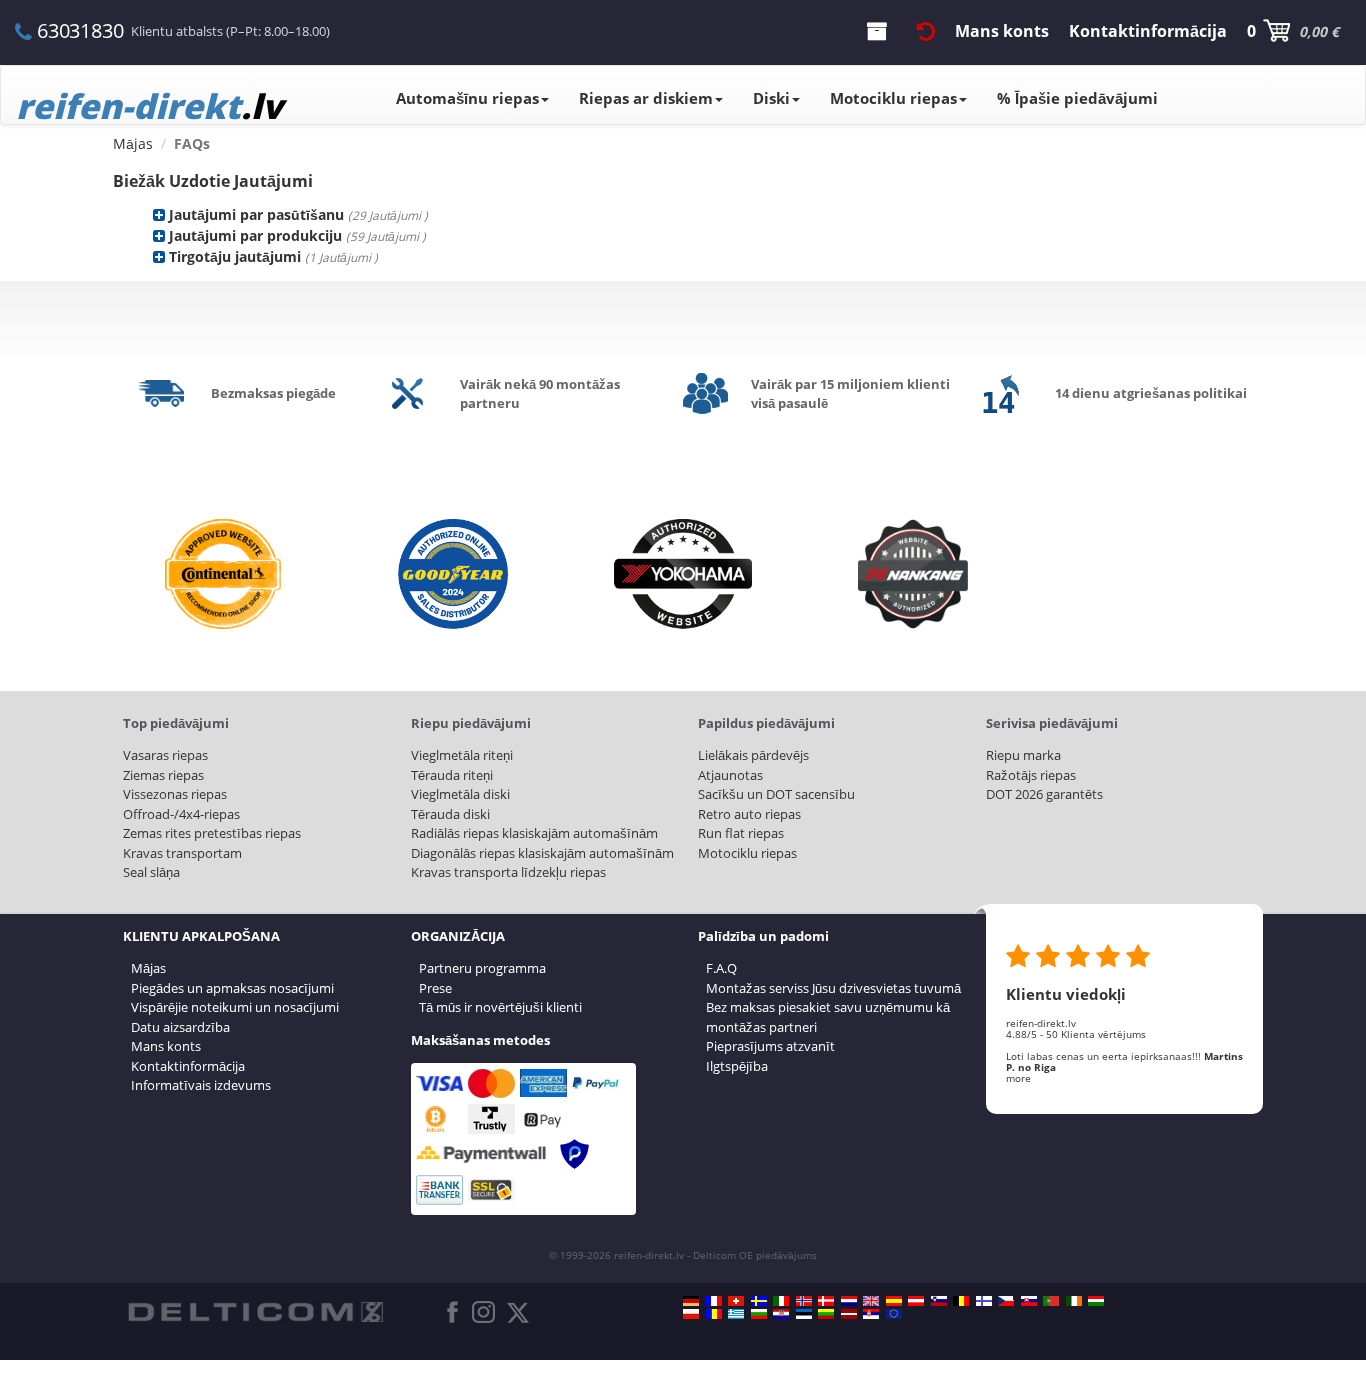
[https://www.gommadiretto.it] (781, 1301)
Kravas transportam (182, 853)
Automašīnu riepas (467, 98)
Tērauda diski (450, 814)
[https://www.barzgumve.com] (759, 1314)
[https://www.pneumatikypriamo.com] (1029, 1301)
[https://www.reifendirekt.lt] (826, 1314)
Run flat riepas (741, 833)
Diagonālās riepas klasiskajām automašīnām (542, 853)
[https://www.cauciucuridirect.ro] (714, 1314)
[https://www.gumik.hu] (1096, 1301)
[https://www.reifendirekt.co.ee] (804, 1314)
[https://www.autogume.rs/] (871, 1314)
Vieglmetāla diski (460, 794)
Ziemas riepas (163, 775)
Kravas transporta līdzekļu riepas (508, 872)
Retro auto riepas (749, 814)
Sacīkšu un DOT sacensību (776, 794)
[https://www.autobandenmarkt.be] (961, 1301)
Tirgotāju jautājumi (235, 256)
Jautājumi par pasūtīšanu (256, 214)
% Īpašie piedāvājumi (1077, 98)
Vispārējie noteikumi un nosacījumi (235, 1007)
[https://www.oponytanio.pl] (691, 1314)
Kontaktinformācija (188, 1066)
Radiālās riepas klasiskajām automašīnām (534, 833)
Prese (435, 988)
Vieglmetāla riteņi (462, 755)
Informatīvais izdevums (201, 1085)
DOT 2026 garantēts (1044, 794)
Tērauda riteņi (452, 775)
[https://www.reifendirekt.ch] (736, 1301)
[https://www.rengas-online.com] (984, 1301)
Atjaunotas (730, 775)
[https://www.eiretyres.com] (1074, 1301)
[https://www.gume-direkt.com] (939, 1301)
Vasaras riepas (165, 755)
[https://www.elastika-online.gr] (736, 1314)
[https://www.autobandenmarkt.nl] (849, 1301)
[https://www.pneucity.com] (1051, 1301)
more (1018, 1078)
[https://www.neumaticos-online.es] (894, 1301)
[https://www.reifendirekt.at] (916, 1301)
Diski (771, 98)
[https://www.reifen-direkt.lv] (849, 1314)
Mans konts (166, 1046)
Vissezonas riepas (175, 794)
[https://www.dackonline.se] (759, 1301)
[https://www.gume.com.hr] (781, 1314)
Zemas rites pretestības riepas (212, 833)
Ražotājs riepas (1031, 775)
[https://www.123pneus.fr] (714, 1301)
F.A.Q (721, 968)
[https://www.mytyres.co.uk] (871, 1301)
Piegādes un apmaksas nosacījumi (232, 988)
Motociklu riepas (893, 98)
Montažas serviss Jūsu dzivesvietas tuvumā (833, 988)
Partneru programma (482, 968)
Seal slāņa (151, 872)
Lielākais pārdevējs (753, 755)
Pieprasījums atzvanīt (770, 1046)
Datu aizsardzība (180, 1027)
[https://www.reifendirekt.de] (691, 1301)
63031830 (80, 30)
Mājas (148, 968)
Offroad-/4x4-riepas (181, 814)
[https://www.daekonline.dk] (826, 1301)
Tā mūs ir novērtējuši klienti (500, 1007)
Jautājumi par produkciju (255, 235)
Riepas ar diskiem (646, 98)
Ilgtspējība (737, 1066)
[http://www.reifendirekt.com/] (894, 1314)
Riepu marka (1023, 755)
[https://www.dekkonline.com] (804, 1301)
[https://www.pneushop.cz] (1006, 1301)
